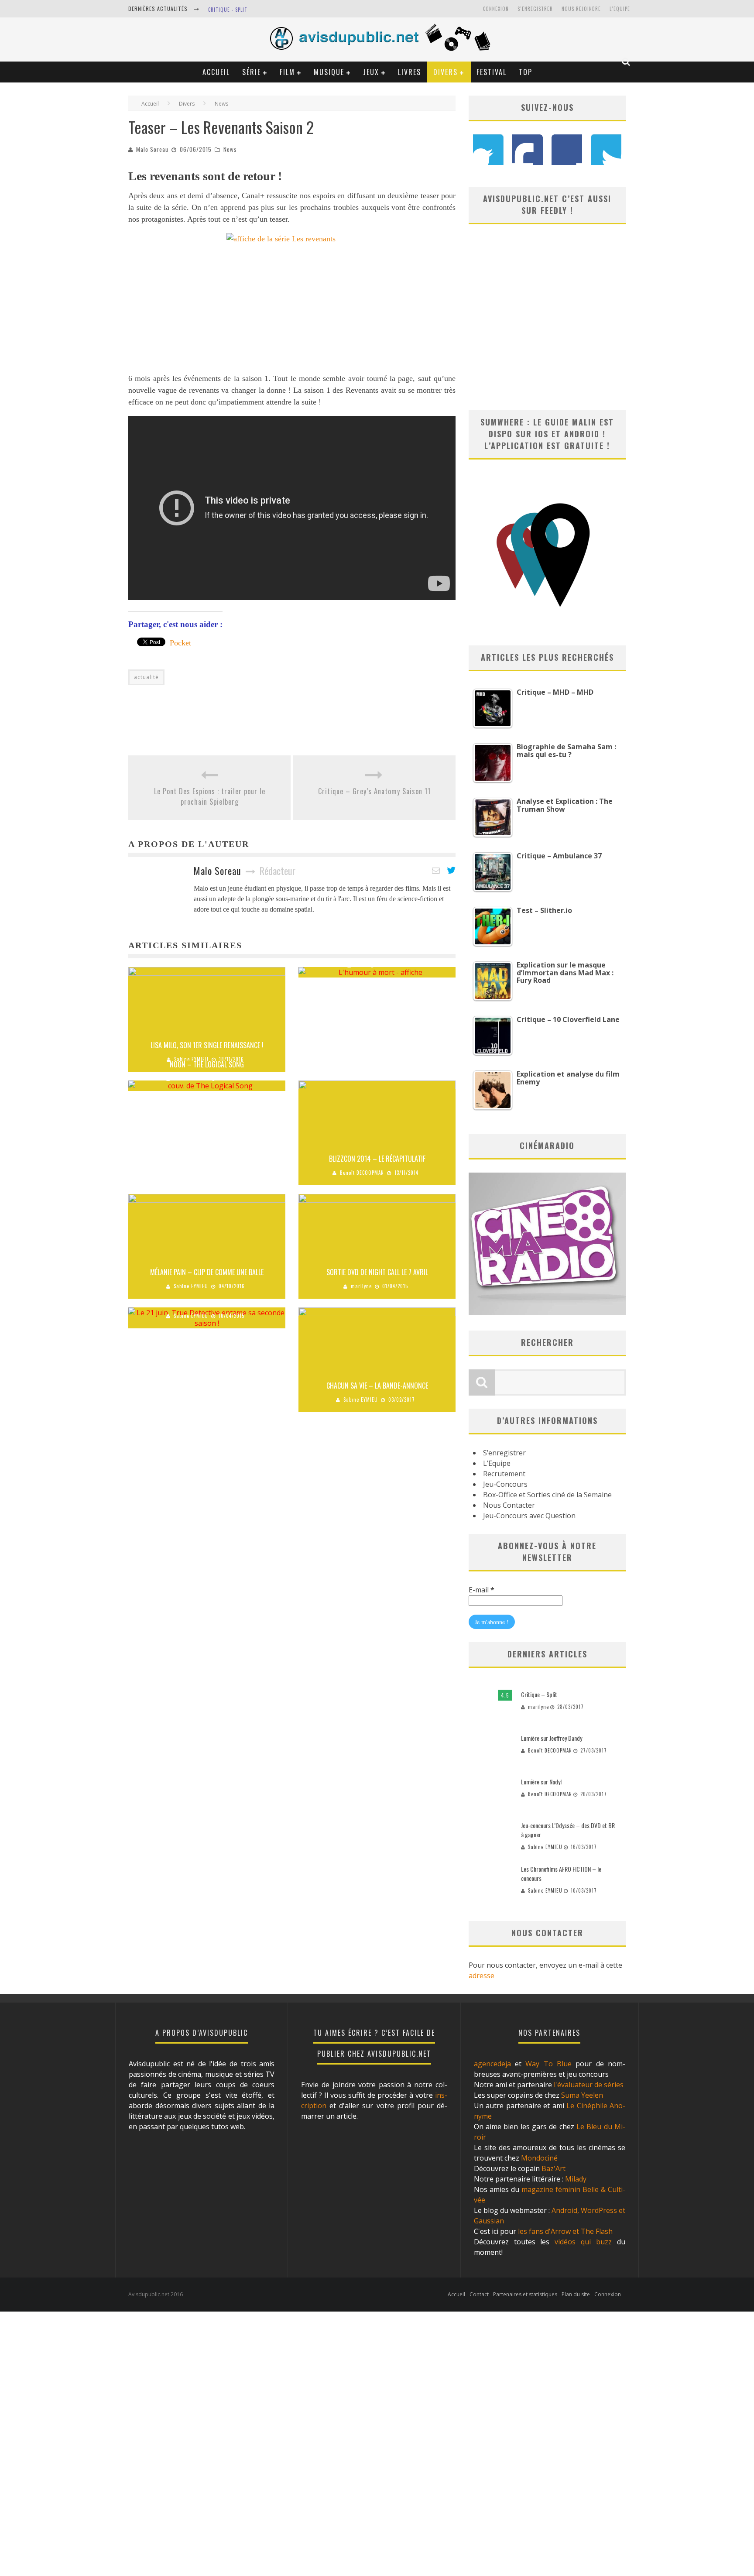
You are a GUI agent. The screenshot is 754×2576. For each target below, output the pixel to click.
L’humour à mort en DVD (377, 951)
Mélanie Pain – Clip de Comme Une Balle (207, 1272)
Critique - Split (228, 10)
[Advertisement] (287, 716)
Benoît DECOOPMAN (362, 1173)
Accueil (216, 72)
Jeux (371, 72)
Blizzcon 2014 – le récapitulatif (377, 1159)
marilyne (361, 1286)
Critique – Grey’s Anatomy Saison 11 (374, 791)
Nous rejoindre (581, 9)
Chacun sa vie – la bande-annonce (377, 1386)
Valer (361, 965)
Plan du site (576, 2294)
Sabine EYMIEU (191, 1078)
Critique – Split (539, 1694)
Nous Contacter (509, 1505)
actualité (146, 677)
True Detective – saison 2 (207, 1302)
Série (252, 72)
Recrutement (504, 1474)
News (230, 149)
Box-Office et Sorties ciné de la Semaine (547, 1495)
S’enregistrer (504, 1453)
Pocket (180, 643)
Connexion (496, 9)
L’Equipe (620, 9)
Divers (446, 72)
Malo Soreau (152, 149)
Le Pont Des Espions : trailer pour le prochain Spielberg (210, 796)
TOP (526, 72)
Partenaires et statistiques (525, 2294)
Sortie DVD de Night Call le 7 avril (377, 1272)
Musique (329, 72)
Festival (492, 72)
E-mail (482, 1590)
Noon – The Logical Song (207, 1064)
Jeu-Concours (505, 1484)
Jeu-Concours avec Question (529, 1516)
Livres (410, 72)
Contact (479, 2294)
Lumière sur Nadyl (541, 1782)
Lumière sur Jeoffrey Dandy (552, 1738)
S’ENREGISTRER (535, 9)
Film (287, 72)
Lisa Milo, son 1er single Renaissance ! (207, 1045)
